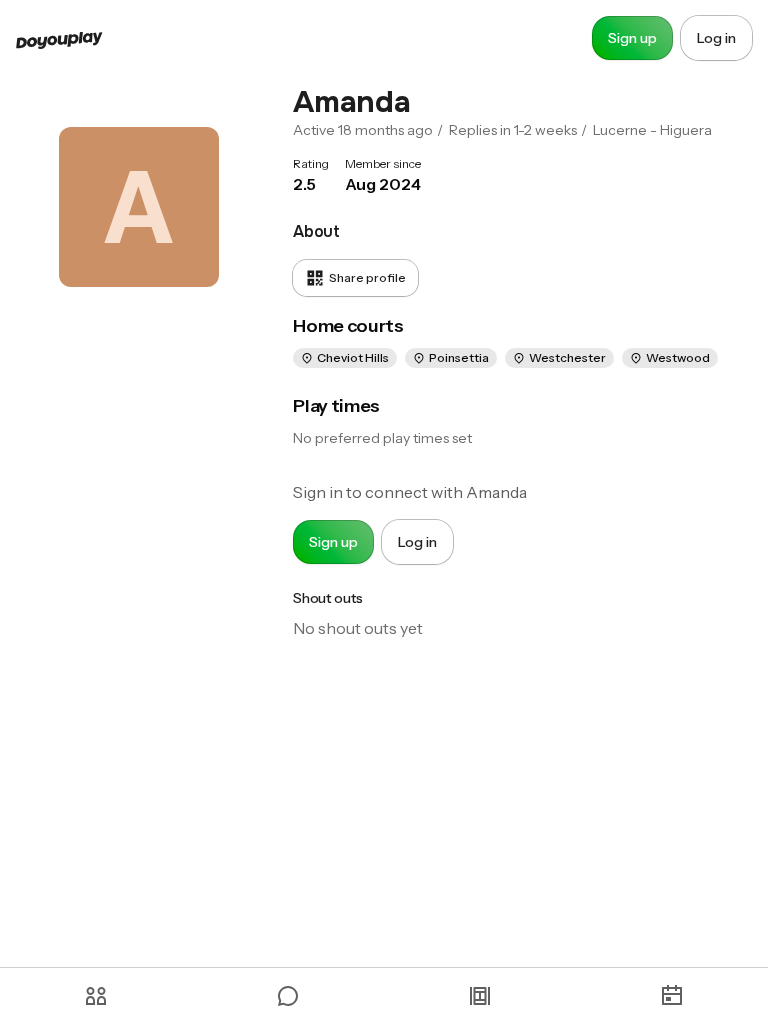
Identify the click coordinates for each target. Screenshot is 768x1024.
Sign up (632, 38)
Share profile (367, 277)
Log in (716, 38)
